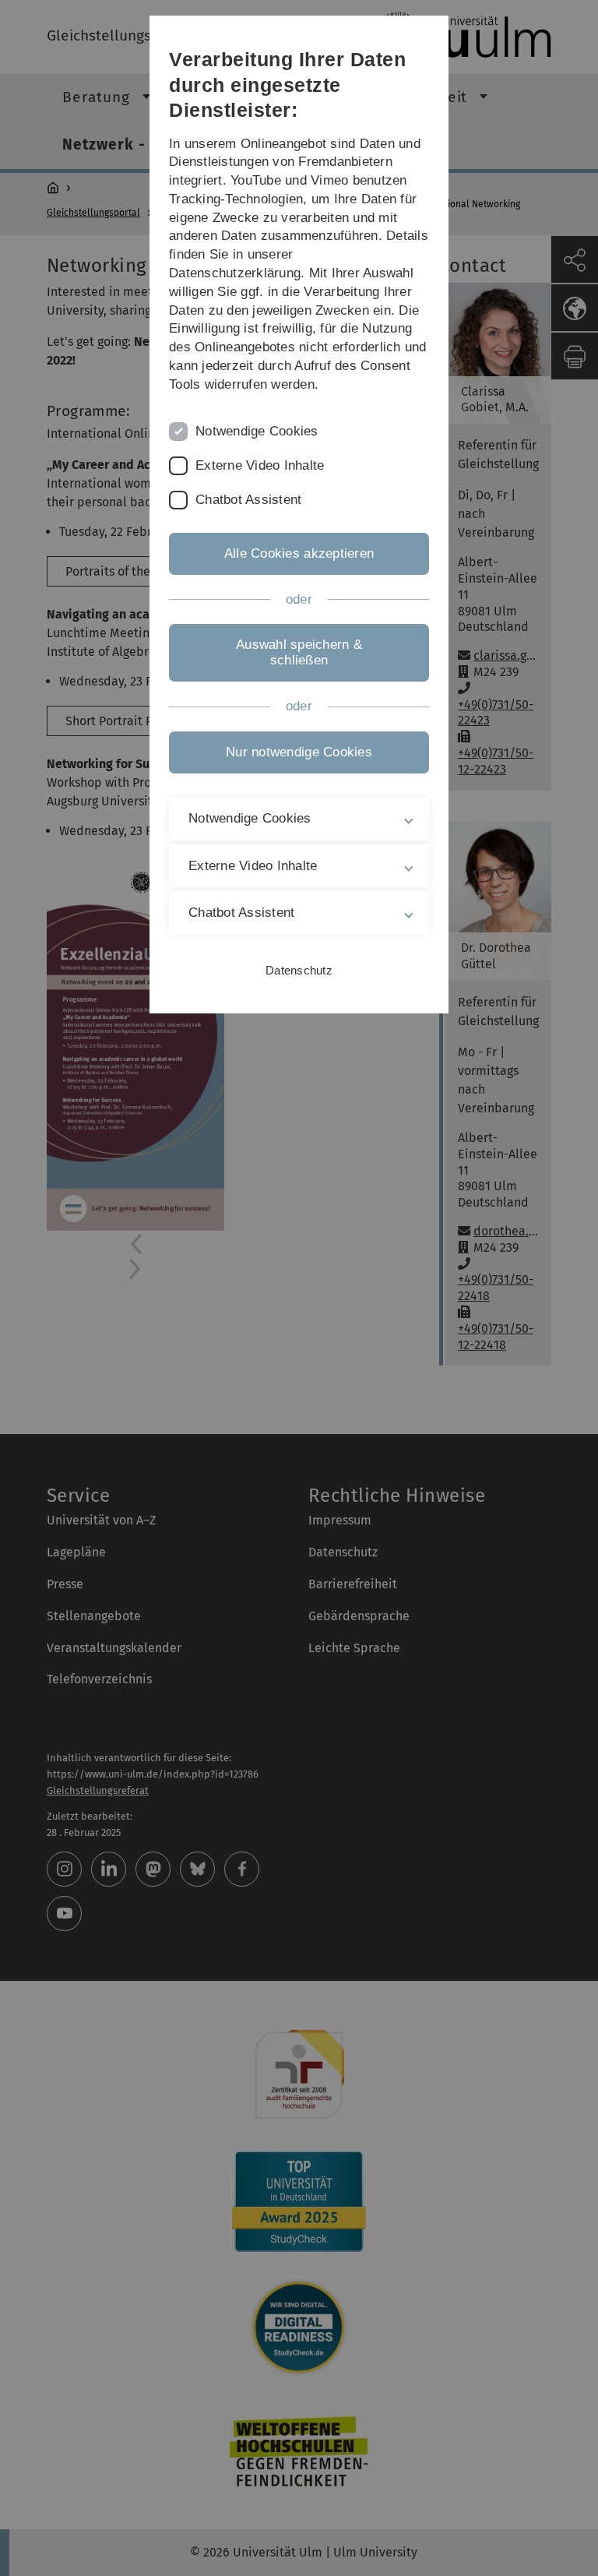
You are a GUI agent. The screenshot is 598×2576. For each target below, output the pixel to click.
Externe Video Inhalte (260, 465)
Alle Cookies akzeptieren (299, 553)
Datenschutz (299, 970)
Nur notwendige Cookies (299, 752)
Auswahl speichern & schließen (299, 652)
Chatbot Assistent (248, 500)
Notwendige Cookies (257, 431)
